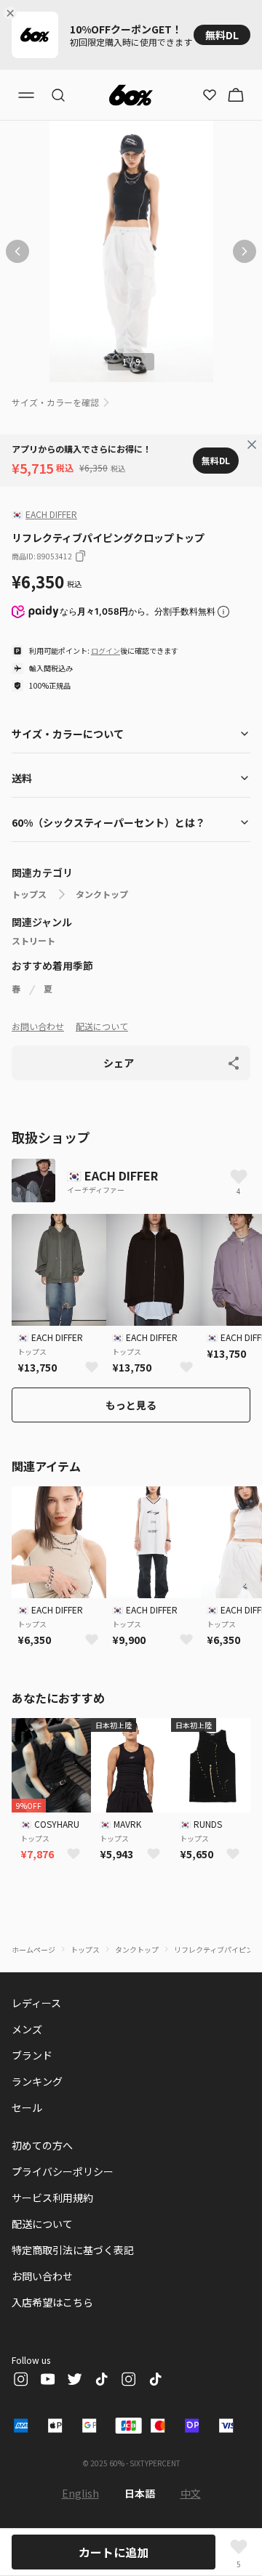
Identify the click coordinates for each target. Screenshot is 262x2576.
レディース (36, 2003)
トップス (29, 894)
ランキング (37, 2081)
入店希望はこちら (52, 2302)
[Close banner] (13, 13)
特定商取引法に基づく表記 (73, 2250)
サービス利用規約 (52, 2198)
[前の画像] (17, 251)
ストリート (33, 941)
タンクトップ (102, 894)
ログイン (106, 651)
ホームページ (33, 1949)
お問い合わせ (38, 1026)
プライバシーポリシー (63, 2171)
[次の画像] (245, 251)
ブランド (32, 2055)
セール (27, 2107)
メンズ (27, 2029)
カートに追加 (114, 2552)
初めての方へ (42, 2145)
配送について (102, 1026)
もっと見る (131, 1405)
